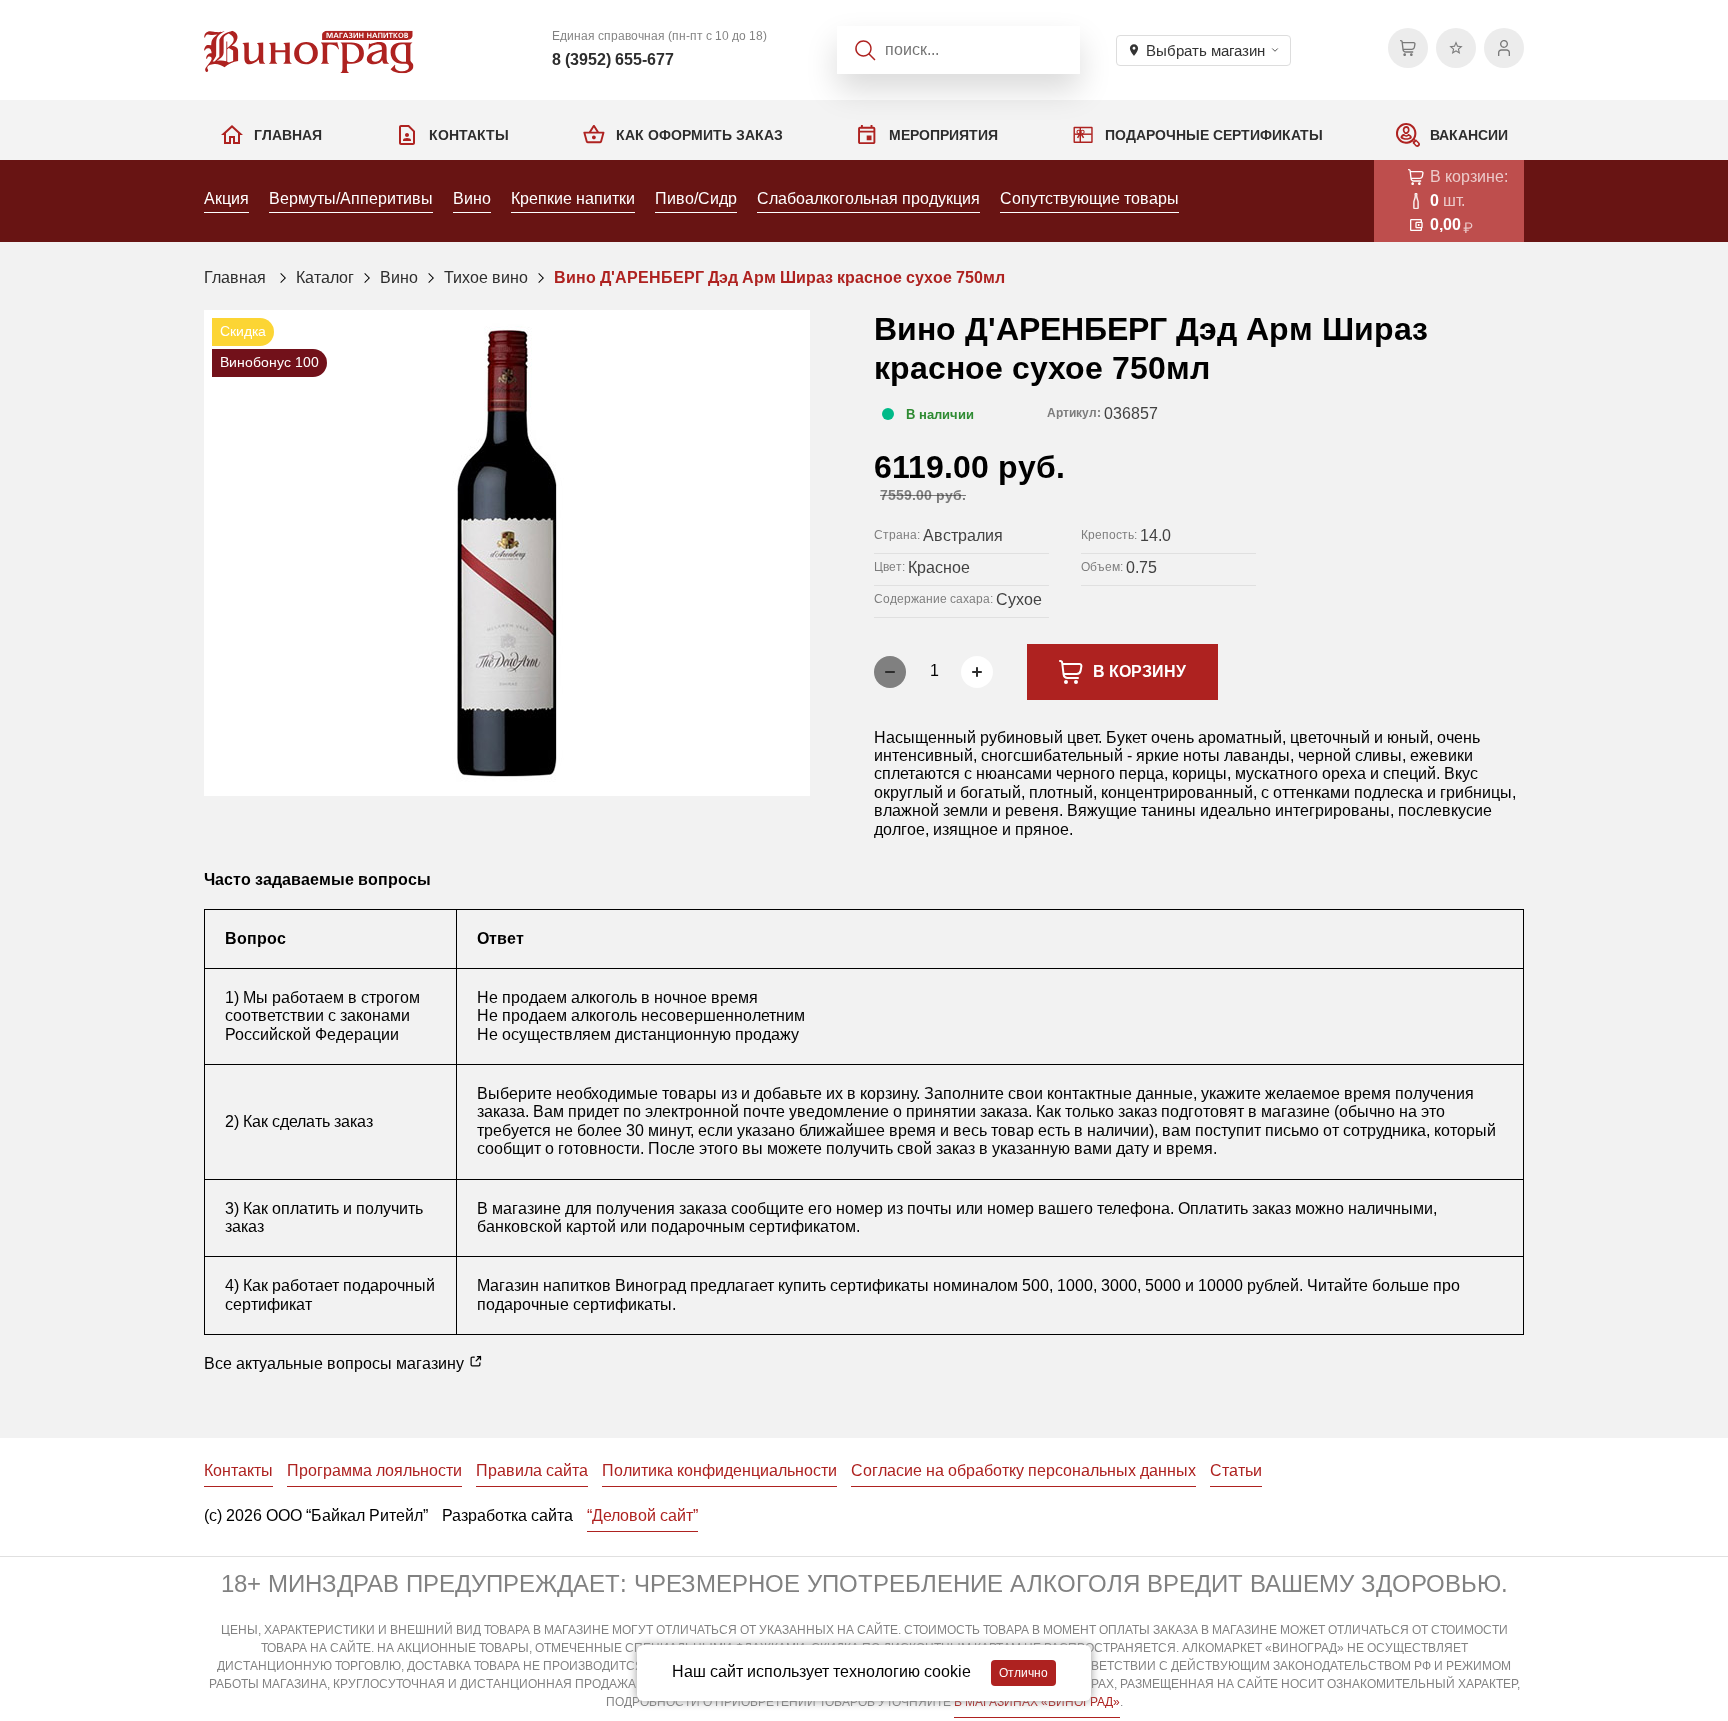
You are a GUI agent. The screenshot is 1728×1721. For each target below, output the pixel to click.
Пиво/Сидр (696, 198)
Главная (288, 135)
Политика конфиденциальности (719, 1470)
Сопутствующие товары (1089, 198)
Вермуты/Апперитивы (351, 198)
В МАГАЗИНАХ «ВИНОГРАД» (1037, 1702)
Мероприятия (943, 135)
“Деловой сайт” (642, 1515)
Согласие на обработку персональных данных (1023, 1470)
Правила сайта (532, 1470)
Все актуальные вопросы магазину (336, 1363)
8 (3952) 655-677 (613, 59)
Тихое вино (486, 277)
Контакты (469, 135)
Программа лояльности (374, 1470)
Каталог (325, 277)
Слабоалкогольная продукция (868, 198)
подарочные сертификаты (574, 1304)
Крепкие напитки (573, 198)
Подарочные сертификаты (1214, 135)
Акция (226, 198)
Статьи (1236, 1470)
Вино (472, 198)
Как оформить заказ (699, 135)
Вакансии (1469, 135)
